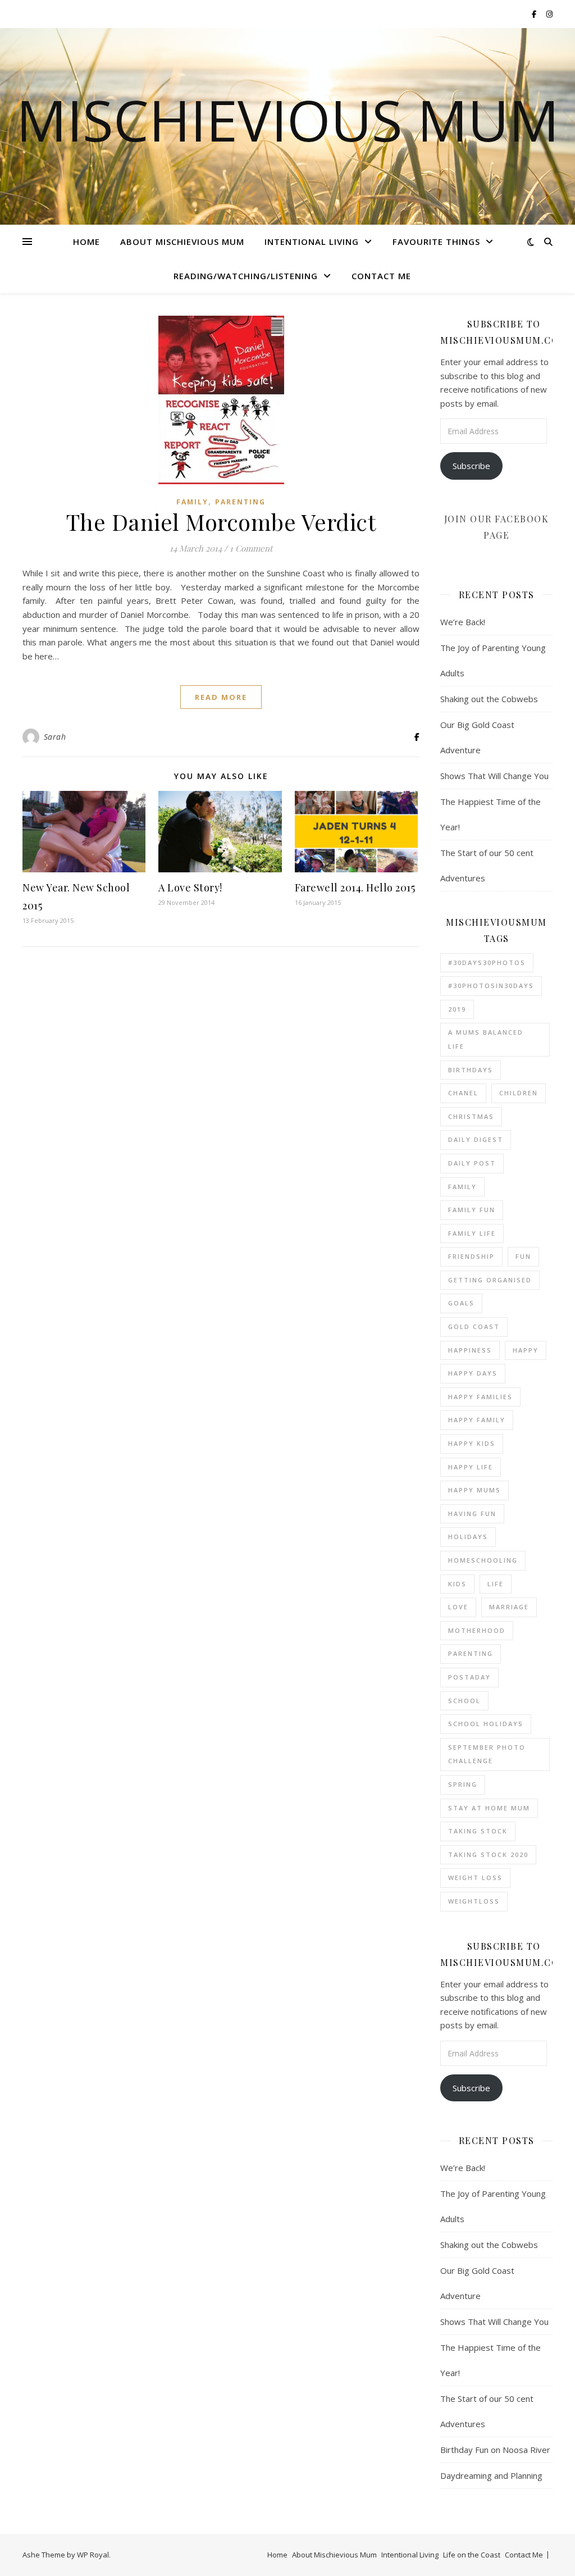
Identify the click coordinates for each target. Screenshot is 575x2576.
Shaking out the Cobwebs (489, 699)
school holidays (486, 1724)
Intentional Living (312, 242)
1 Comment (251, 548)
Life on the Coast (472, 2555)
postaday (469, 1677)
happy (526, 1350)
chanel (463, 1093)
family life (472, 1233)
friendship (471, 1256)
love (458, 1607)
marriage (509, 1607)
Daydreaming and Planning (491, 2475)
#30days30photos (487, 962)
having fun (472, 1514)
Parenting (240, 502)
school (464, 1701)
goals (461, 1303)
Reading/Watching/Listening (246, 276)
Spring (463, 1784)
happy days (473, 1373)
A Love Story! (190, 888)
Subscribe (471, 466)
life (496, 1584)
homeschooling (483, 1560)
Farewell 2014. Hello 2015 (355, 888)
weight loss (475, 1878)
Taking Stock (478, 1831)
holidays (468, 1537)
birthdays (471, 1070)
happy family (477, 1420)
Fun (523, 1256)
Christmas (471, 1116)
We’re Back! (463, 622)
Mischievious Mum (288, 120)
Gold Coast (474, 1326)
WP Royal (93, 2555)
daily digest (476, 1139)
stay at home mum (489, 1808)
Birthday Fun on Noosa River (495, 2450)
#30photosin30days (491, 986)
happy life (471, 1467)
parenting (471, 1653)
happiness (470, 1350)
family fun (472, 1210)
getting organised (490, 1280)
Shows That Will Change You (494, 776)
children (519, 1093)
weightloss (474, 1901)
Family (192, 502)
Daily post (472, 1163)
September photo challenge (487, 1754)
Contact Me (381, 276)
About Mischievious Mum (182, 242)
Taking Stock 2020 (488, 1854)
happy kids (472, 1443)
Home (86, 242)
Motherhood (477, 1630)
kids (457, 1584)
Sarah (55, 737)
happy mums (474, 1490)
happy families (480, 1397)
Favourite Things (436, 242)
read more (221, 697)
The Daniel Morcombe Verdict (221, 522)
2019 (457, 1009)
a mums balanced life (486, 1039)
